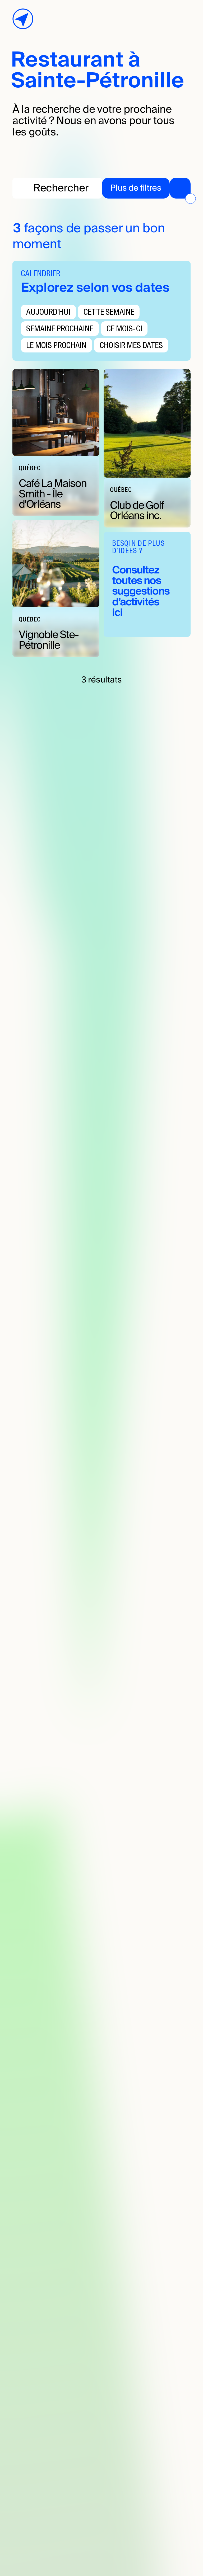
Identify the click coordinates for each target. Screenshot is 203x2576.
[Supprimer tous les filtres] (190, 199)
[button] (146, 188)
